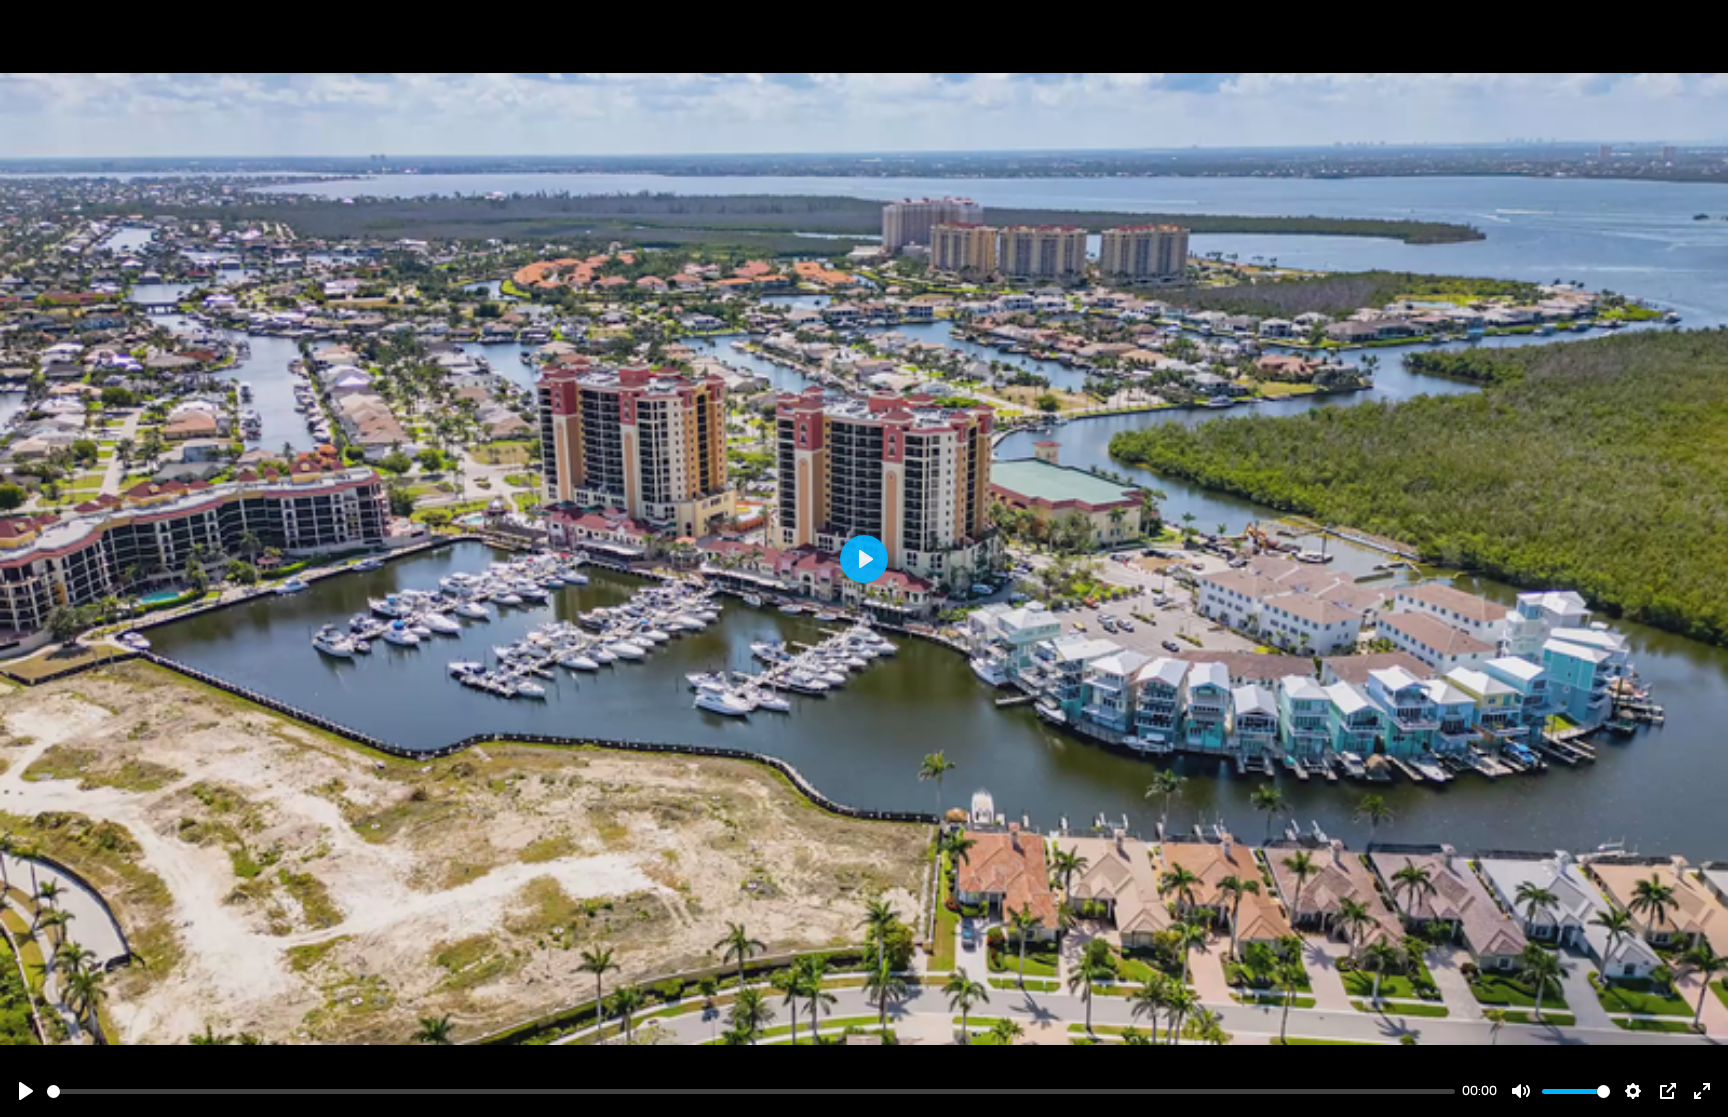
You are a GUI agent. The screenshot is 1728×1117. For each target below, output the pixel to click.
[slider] (751, 1091)
